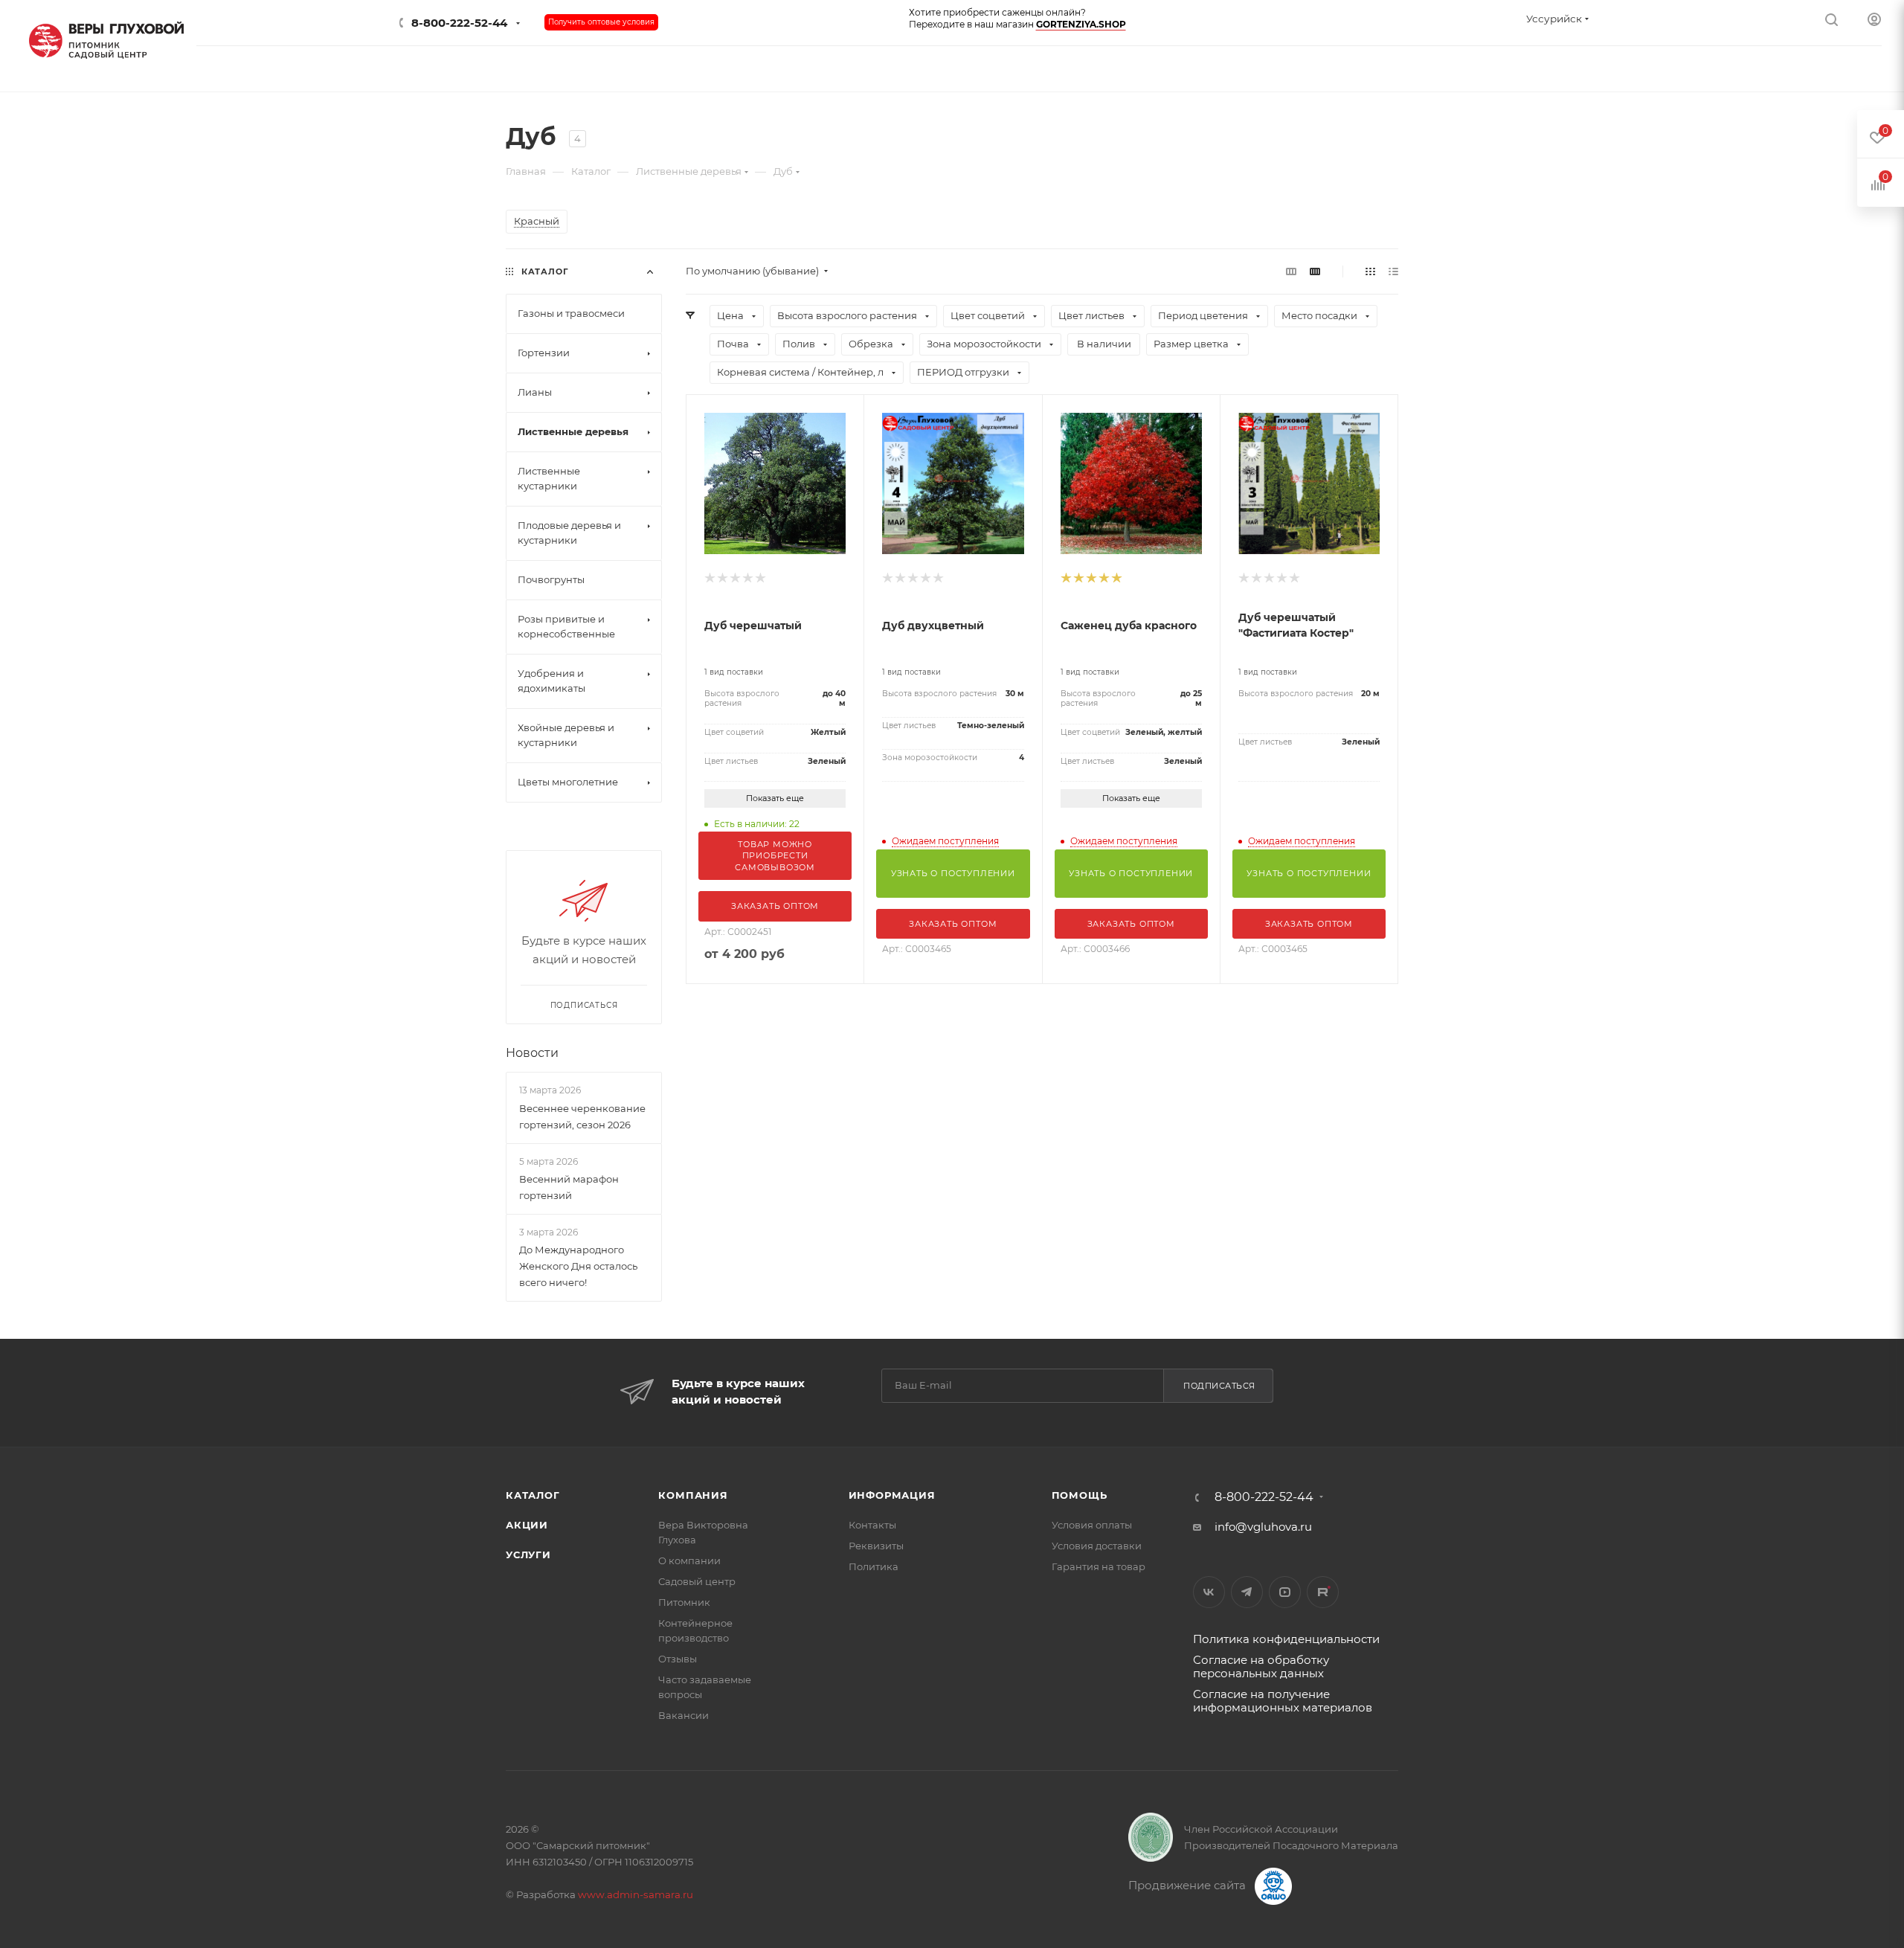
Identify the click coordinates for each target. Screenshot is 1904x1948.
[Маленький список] (1291, 271)
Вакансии (684, 1715)
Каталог (533, 1495)
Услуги (528, 1555)
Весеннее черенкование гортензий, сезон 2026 (582, 1116)
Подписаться (1219, 1386)
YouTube (1285, 1592)
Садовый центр (697, 1581)
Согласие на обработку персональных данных (1261, 1666)
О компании (689, 1560)
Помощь (1080, 1495)
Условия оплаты (1092, 1525)
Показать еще (775, 798)
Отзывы (678, 1659)
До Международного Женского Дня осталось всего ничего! (578, 1266)
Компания (693, 1495)
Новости (532, 1053)
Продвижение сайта (1189, 1885)
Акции (527, 1525)
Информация (892, 1495)
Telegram (1247, 1592)
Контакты (872, 1525)
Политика (874, 1566)
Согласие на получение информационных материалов (1283, 1701)
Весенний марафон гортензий (569, 1187)
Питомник (684, 1602)
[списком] (1393, 271)
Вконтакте (1209, 1592)
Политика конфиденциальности (1286, 1639)
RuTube (1323, 1592)
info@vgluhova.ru (1263, 1527)
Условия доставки (1097, 1546)
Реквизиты (876, 1546)
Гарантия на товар (1099, 1566)
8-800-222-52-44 (459, 23)
